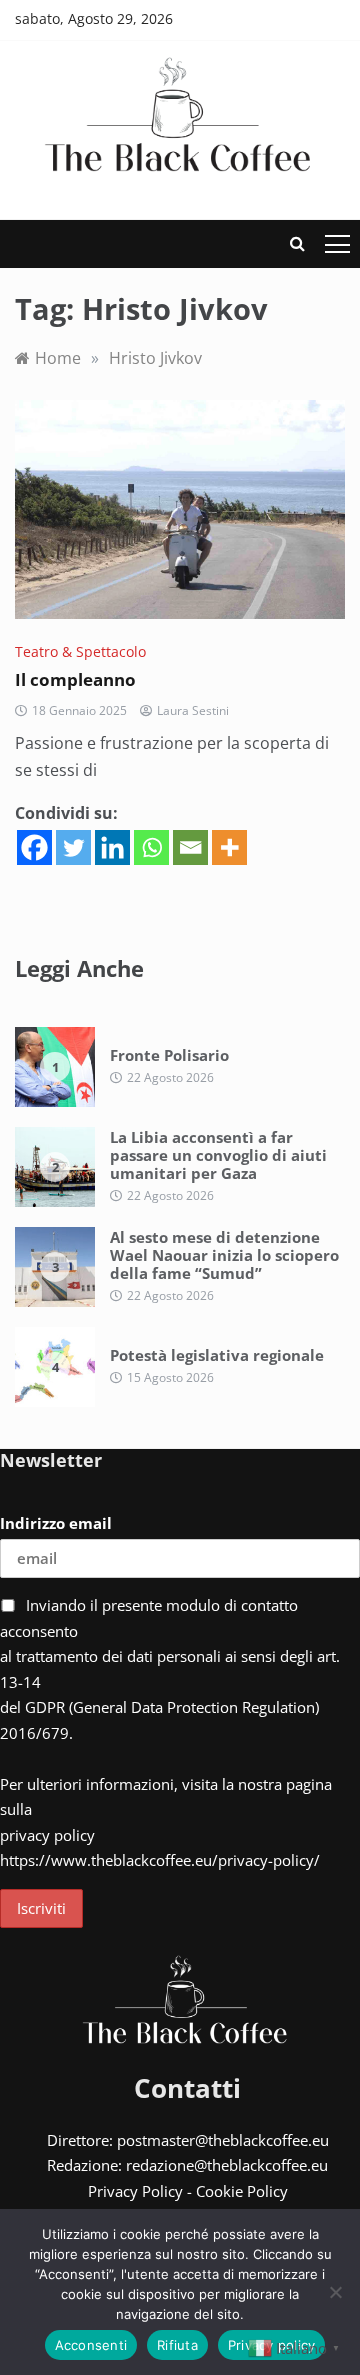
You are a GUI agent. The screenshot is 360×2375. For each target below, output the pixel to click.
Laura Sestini (193, 710)
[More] (229, 847)
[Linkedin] (112, 847)
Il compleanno (75, 679)
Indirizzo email (56, 1523)
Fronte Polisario (169, 1055)
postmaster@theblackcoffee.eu (223, 2140)
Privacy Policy (135, 2191)
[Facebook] (34, 847)
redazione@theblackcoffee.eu (227, 2165)
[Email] (190, 847)
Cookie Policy (242, 2191)
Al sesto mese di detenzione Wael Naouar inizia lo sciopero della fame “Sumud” (224, 1255)
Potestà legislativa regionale (217, 1355)
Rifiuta (177, 2345)
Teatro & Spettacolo (80, 651)
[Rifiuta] (335, 2292)
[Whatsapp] (151, 847)
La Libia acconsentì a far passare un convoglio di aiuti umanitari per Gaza (218, 1155)
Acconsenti (91, 2345)
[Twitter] (73, 847)
